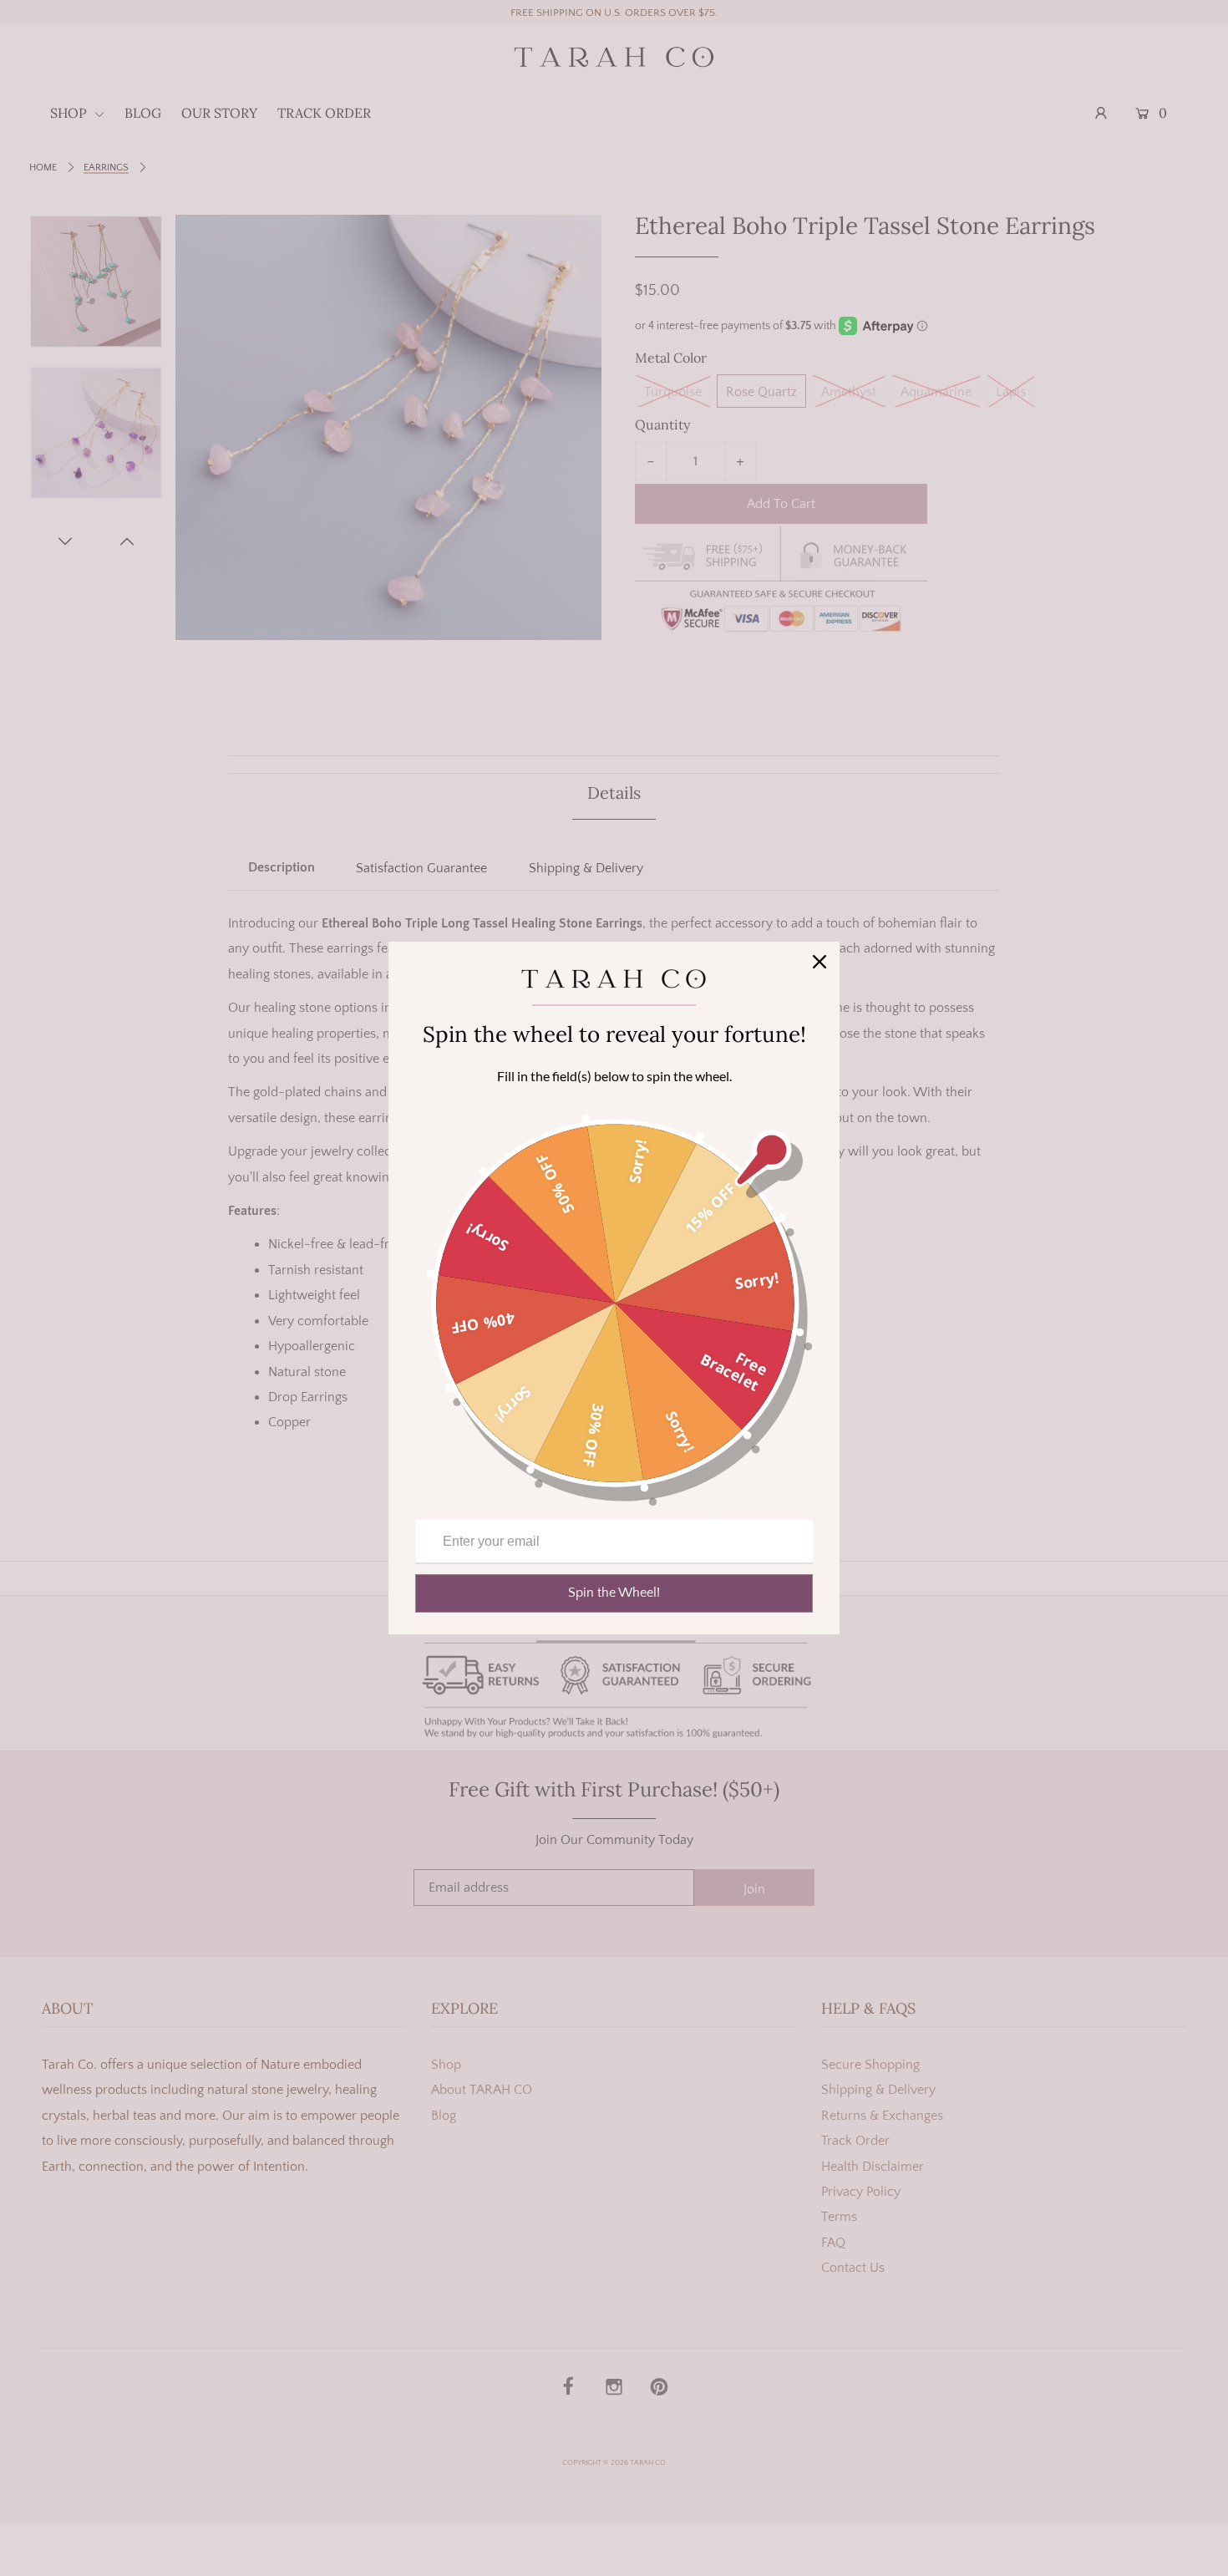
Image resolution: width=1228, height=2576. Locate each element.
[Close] (820, 962)
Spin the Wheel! (614, 1593)
